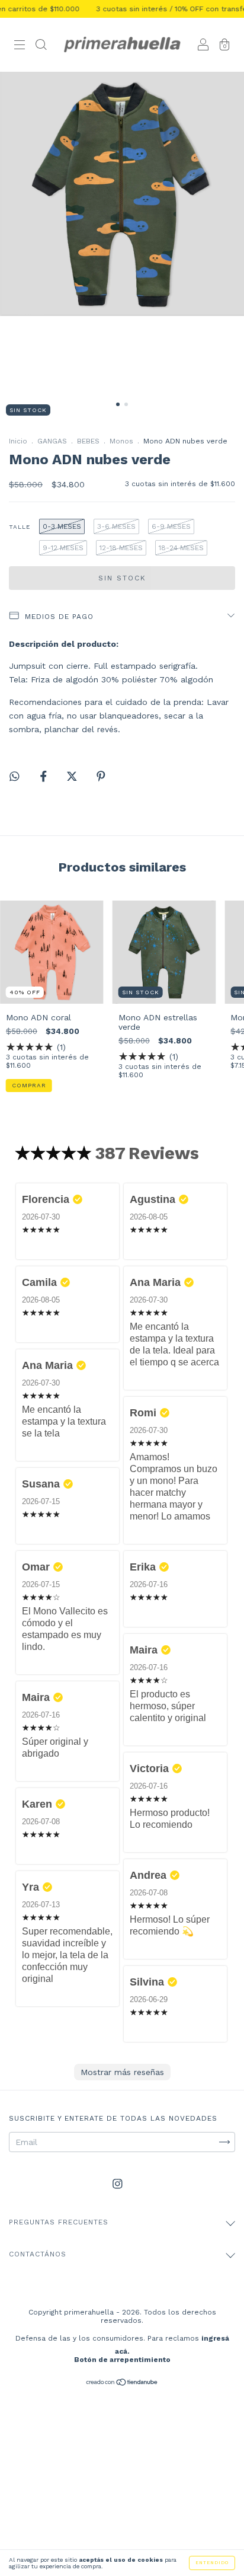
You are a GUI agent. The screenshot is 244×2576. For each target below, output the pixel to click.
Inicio (18, 441)
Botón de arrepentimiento (122, 2360)
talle (20, 527)
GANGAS (52, 441)
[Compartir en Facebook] (45, 776)
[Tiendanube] (122, 2383)
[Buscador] (41, 46)
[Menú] (20, 46)
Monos (121, 441)
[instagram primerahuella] (118, 2184)
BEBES (88, 441)
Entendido (212, 2563)
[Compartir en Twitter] (73, 776)
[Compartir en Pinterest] (101, 776)
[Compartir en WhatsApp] (15, 776)
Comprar (29, 1085)
